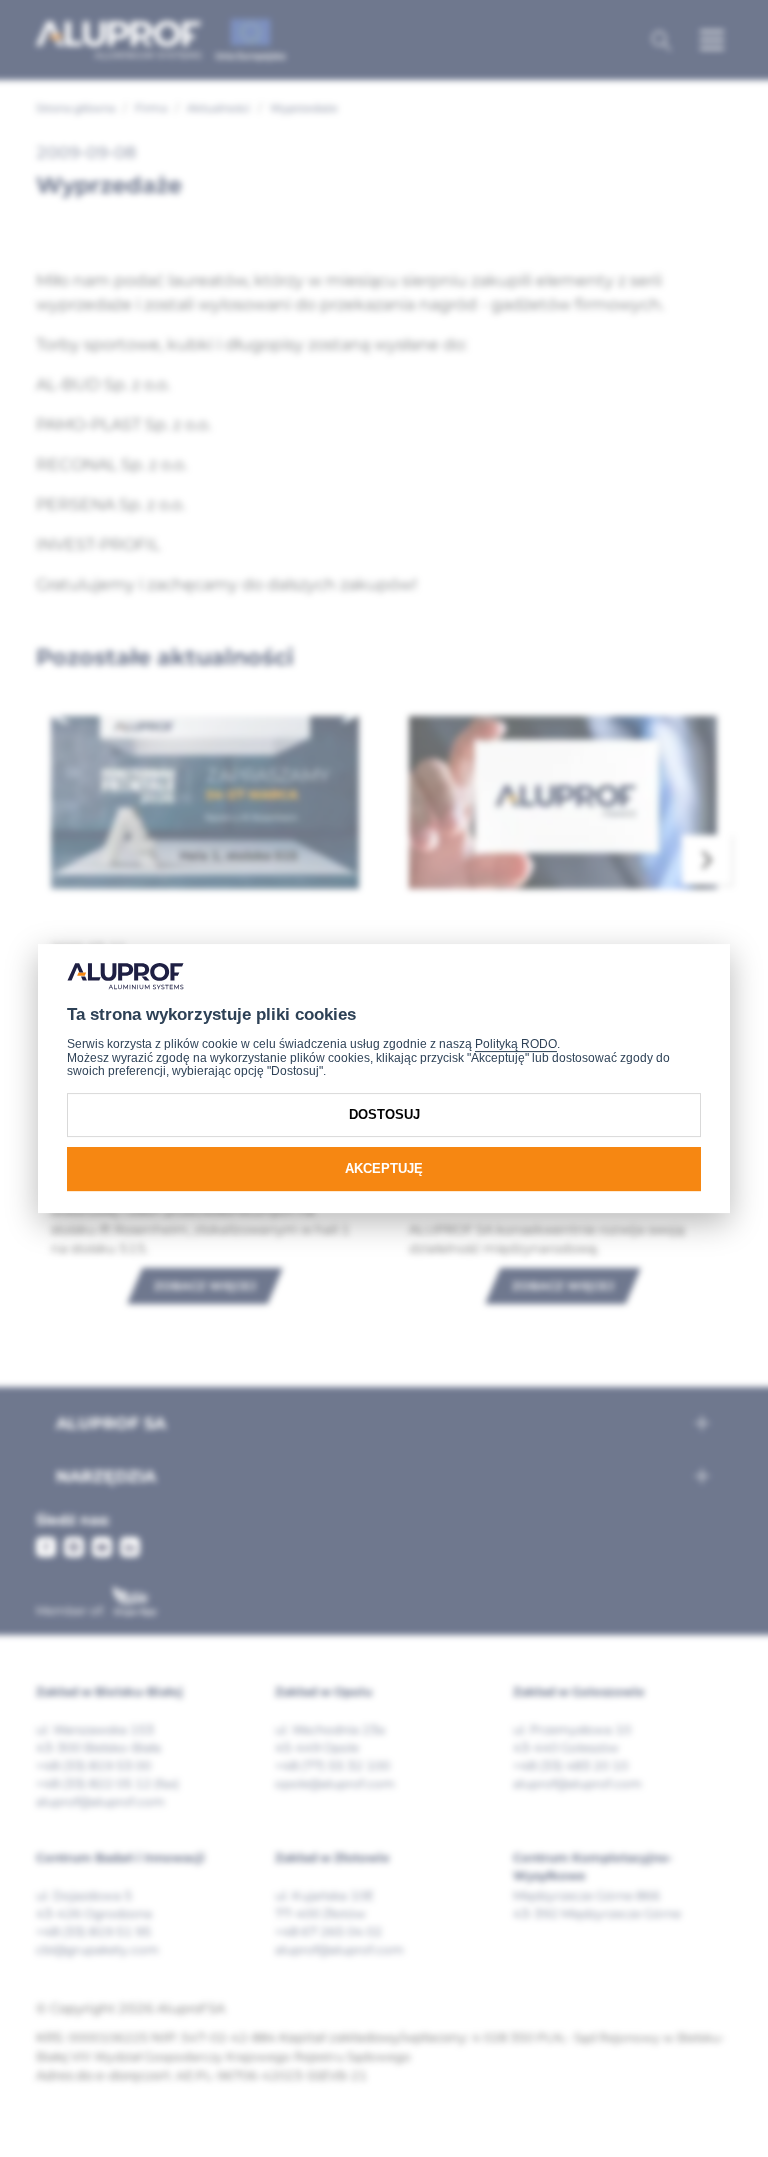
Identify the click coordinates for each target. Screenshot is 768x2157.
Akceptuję (384, 1168)
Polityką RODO (516, 1044)
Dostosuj (384, 1114)
